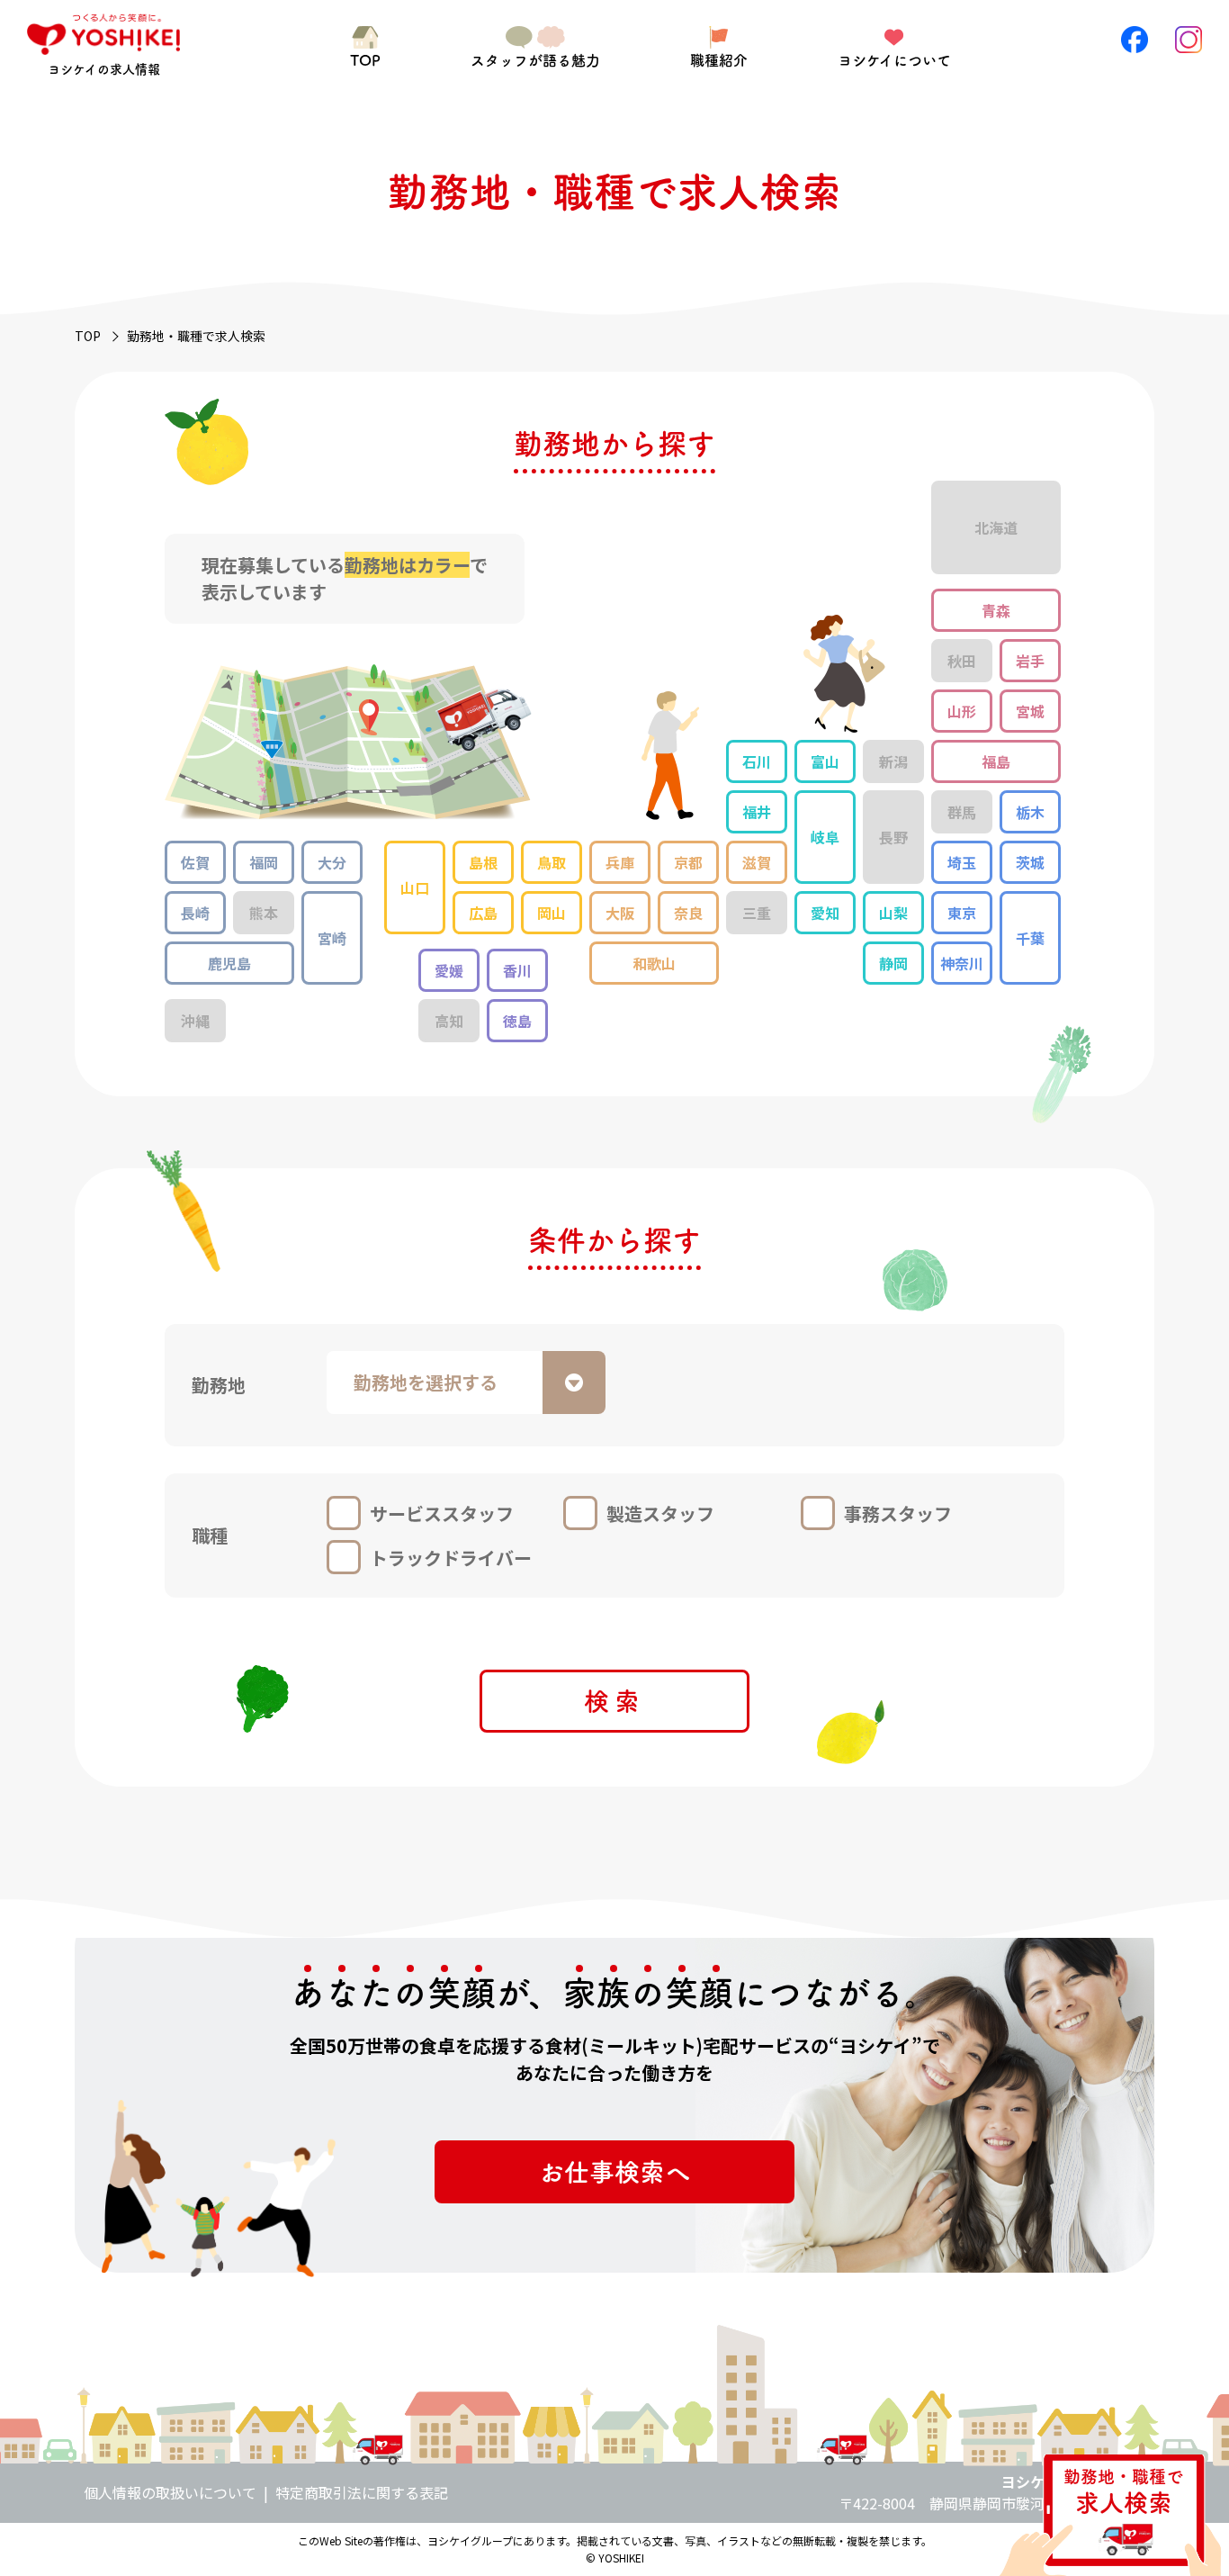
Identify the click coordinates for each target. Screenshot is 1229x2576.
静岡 (893, 963)
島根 (483, 862)
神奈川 (962, 963)
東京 (962, 913)
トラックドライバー (451, 1558)
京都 (688, 862)
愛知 (825, 913)
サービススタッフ (442, 1513)
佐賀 (195, 862)
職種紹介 (719, 60)
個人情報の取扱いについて (170, 2492)
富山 (825, 761)
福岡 (264, 862)
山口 (415, 887)
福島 (996, 761)
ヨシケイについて (894, 60)
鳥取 (552, 862)
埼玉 (962, 862)
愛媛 (449, 970)
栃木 (1030, 812)
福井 (757, 812)
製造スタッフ (660, 1513)
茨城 (1030, 862)
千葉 (1030, 938)
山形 (962, 711)
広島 (483, 913)
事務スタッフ (898, 1513)
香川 (517, 970)
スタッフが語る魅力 (535, 60)
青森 (996, 610)
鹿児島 (229, 963)
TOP (365, 60)
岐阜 (825, 837)
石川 (757, 761)
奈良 (688, 913)
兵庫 (620, 862)
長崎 (195, 913)
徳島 (517, 1021)
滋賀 (757, 862)
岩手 (1030, 661)
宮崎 (332, 938)
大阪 (620, 913)
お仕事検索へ (614, 2172)
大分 (332, 862)
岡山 (552, 913)
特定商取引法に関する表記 (362, 2492)
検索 (614, 1701)
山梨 (893, 913)
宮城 (1030, 711)
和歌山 (654, 963)
